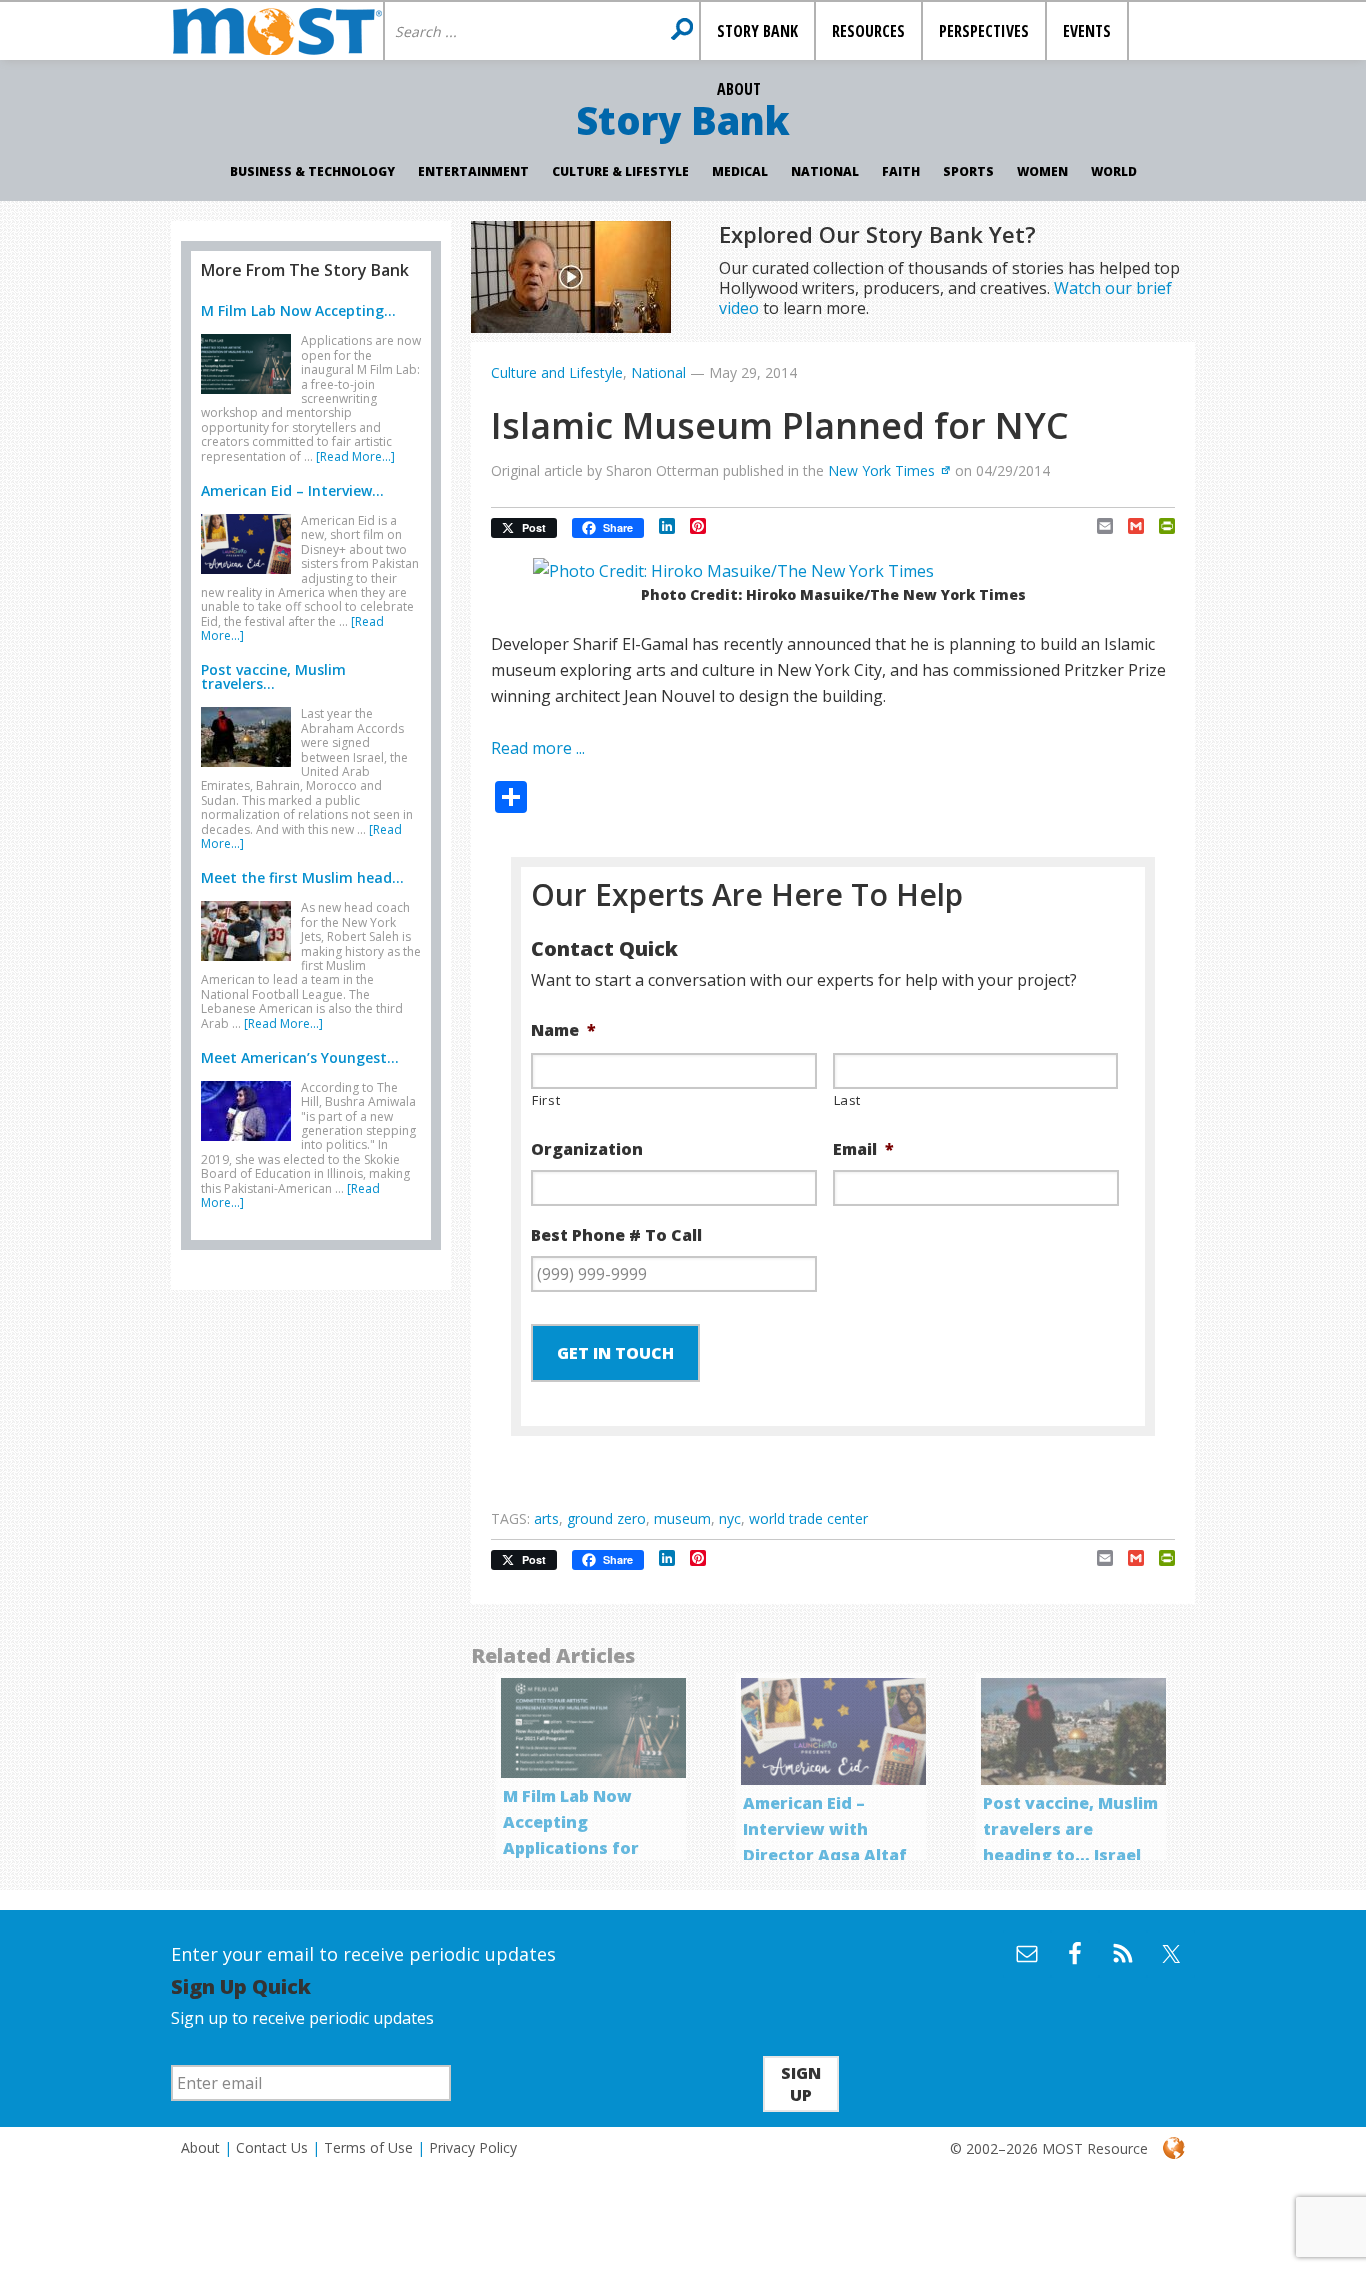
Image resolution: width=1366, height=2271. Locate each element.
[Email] (1097, 526)
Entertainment (473, 171)
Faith (901, 171)
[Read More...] (355, 456)
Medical (740, 171)
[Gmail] (1128, 526)
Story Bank (683, 120)
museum (682, 1518)
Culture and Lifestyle (557, 372)
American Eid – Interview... (292, 490)
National (825, 171)
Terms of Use (368, 2147)
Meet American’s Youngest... (300, 1057)
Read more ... (538, 748)
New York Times (881, 470)
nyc (730, 1518)
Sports (968, 171)
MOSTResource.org (277, 31)
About (200, 2147)
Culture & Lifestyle (620, 171)
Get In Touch (615, 1353)
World (1114, 171)
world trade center (808, 1518)
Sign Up (801, 2084)
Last (848, 1100)
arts (546, 1518)
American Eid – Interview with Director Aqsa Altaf (825, 1829)
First (546, 1100)
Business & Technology (312, 171)
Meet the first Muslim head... (302, 877)
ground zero (606, 1518)
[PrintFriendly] (1159, 526)
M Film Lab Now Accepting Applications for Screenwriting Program (571, 1848)
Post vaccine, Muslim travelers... (273, 676)
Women (1042, 171)
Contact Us (272, 2147)
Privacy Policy (473, 2147)
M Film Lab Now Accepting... (298, 310)
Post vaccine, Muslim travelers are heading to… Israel (1070, 1829)
